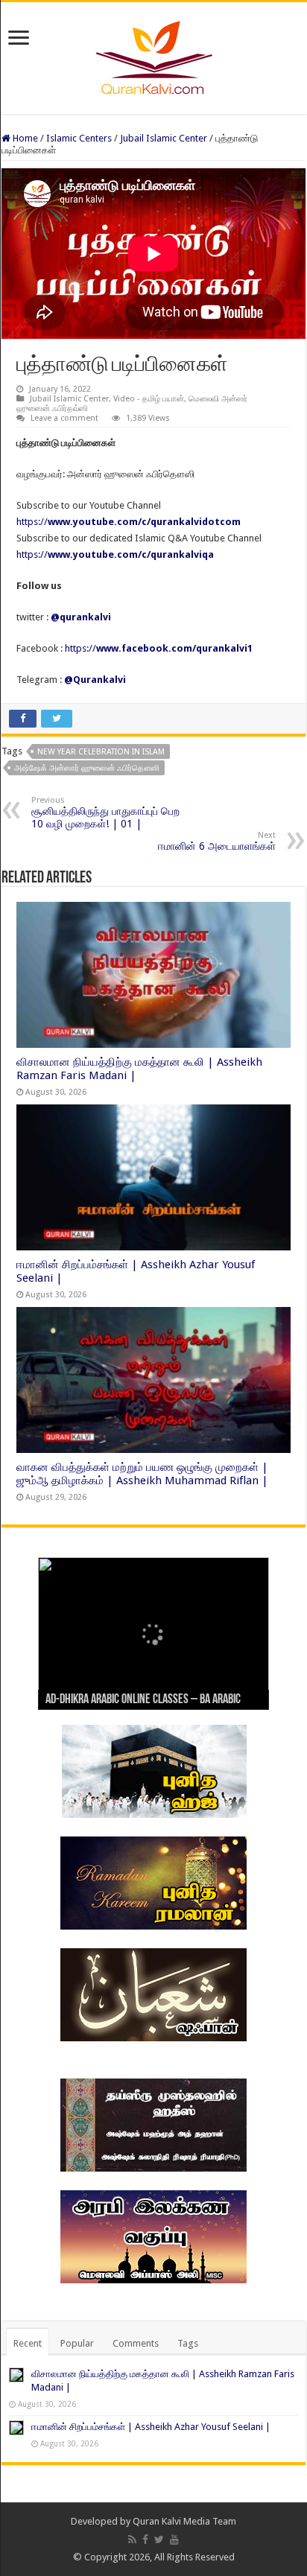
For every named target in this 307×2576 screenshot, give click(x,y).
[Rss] (132, 2540)
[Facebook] (145, 2540)
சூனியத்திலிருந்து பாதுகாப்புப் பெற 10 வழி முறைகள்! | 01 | (105, 812)
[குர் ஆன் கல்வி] (154, 55)
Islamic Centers (79, 138)
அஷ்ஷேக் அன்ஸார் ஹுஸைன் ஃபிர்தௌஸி (87, 768)
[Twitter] (159, 2540)
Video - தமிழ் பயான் (149, 399)
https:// (129, 522)
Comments (136, 2343)
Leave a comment (64, 418)
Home (24, 138)
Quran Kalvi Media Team (184, 2521)
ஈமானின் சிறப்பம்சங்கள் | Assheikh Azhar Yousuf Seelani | (151, 2427)
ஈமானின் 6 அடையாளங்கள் (217, 841)
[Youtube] (174, 2540)
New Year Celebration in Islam (101, 752)
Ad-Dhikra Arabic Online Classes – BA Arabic (143, 1700)
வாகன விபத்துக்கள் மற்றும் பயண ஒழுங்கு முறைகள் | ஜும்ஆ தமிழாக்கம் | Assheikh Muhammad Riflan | (142, 1474)
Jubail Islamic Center (164, 138)
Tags (188, 2343)
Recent (28, 2343)
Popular (77, 2343)
